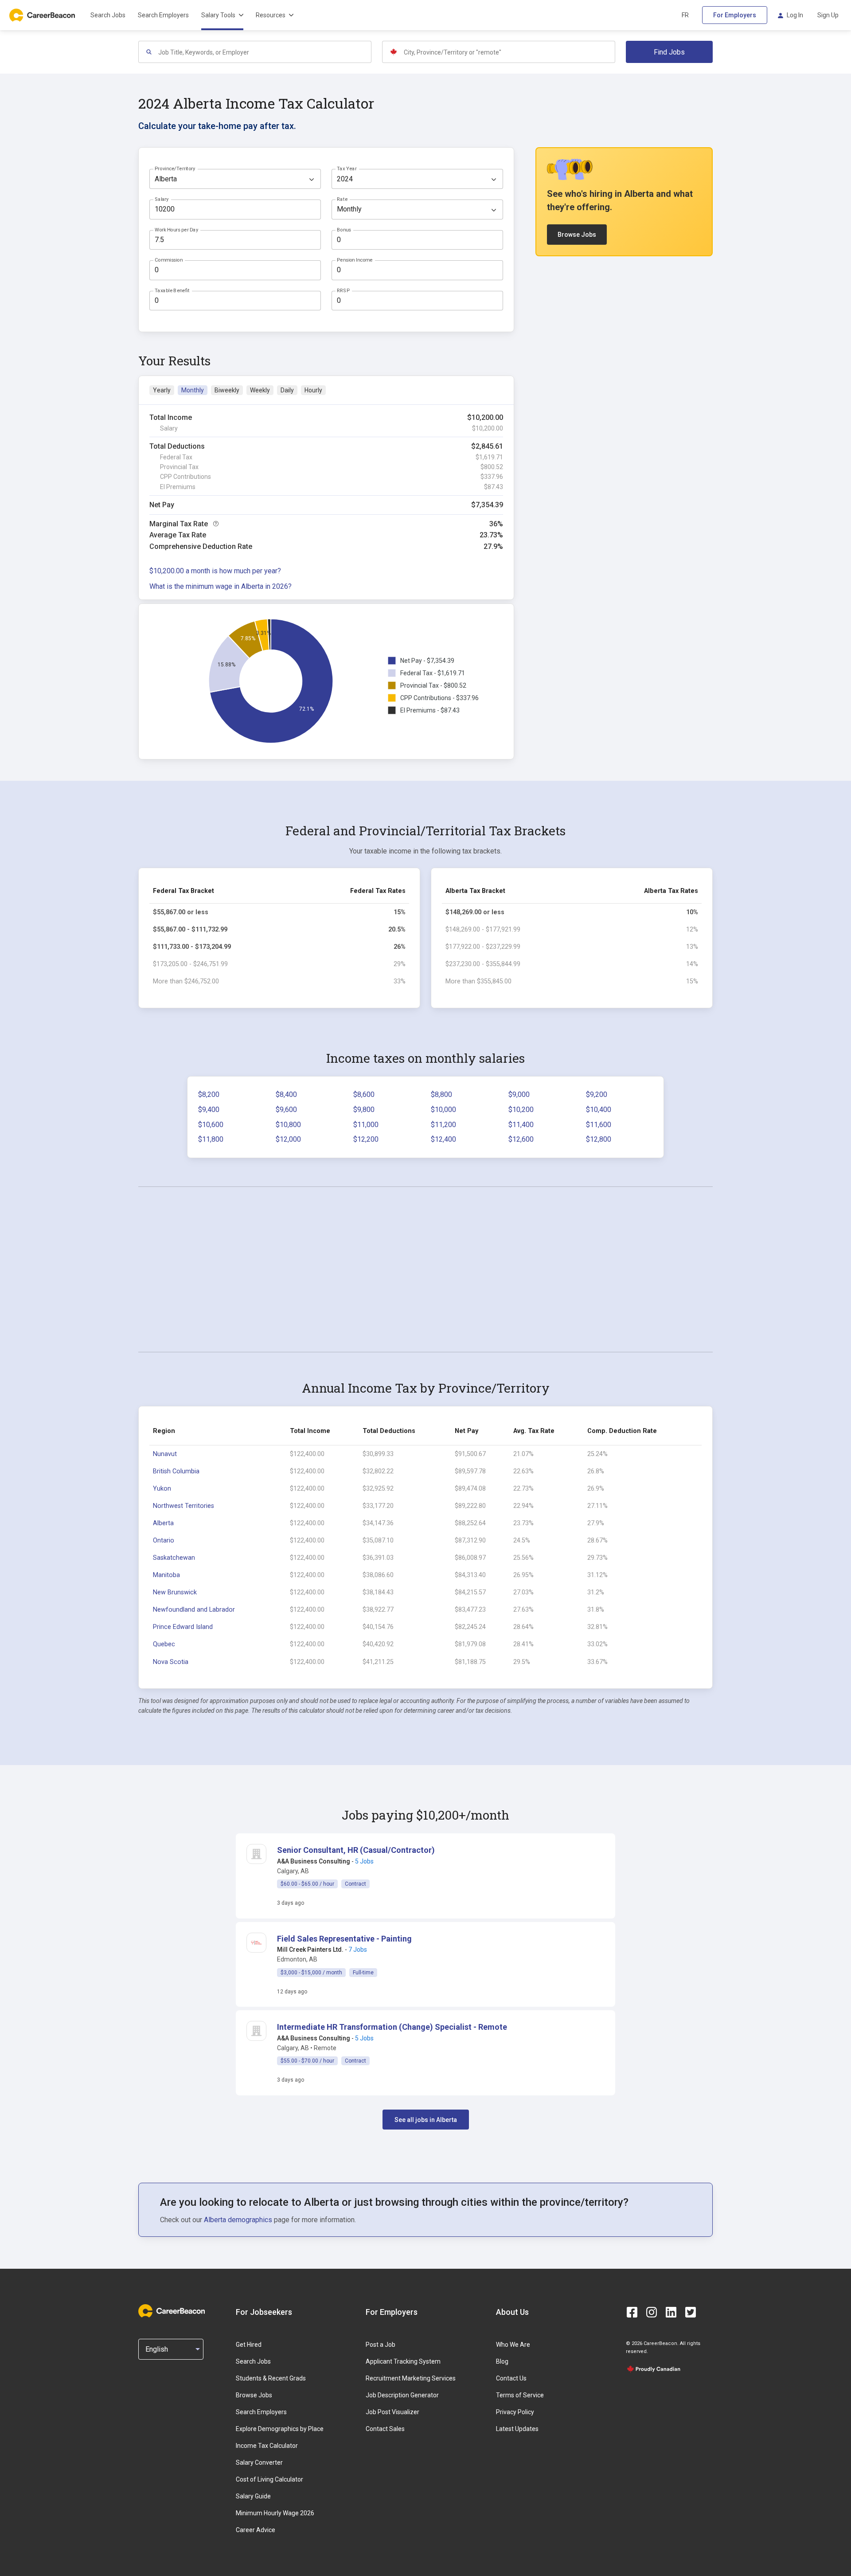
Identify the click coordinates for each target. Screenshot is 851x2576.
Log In (795, 15)
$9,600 (286, 1110)
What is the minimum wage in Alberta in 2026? (221, 586)
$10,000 (443, 1110)
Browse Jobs (577, 235)
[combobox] (264, 52)
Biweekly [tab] (227, 390)
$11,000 (366, 1125)
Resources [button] (271, 15)
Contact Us (511, 2378)
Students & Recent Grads (271, 2378)
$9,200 (597, 1094)
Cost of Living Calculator (269, 2479)
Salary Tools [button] (218, 15)
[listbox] (235, 179)
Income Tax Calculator (267, 2446)
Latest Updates (517, 2429)
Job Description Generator (402, 2395)
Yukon (162, 1489)
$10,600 (211, 1125)
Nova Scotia (171, 1662)
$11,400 (521, 1125)
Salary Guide (253, 2496)
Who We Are (513, 2345)
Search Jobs (108, 15)
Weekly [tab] (260, 390)
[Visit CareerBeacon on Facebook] (632, 2312)
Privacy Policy (515, 2412)
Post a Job (381, 2345)
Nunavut (165, 1454)
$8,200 (209, 1094)
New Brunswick (175, 1592)
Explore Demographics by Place (280, 2429)
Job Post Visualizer (392, 2412)
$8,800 (441, 1094)
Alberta (163, 1523)
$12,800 (599, 1139)
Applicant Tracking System (403, 2361)
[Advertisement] (425, 1269)
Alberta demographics (238, 2220)
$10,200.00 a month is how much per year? (215, 571)
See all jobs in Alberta (426, 2120)
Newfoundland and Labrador (194, 1610)
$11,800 (211, 1139)
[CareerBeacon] (172, 2312)
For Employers (735, 15)
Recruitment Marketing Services (411, 2378)
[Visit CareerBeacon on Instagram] (652, 2312)
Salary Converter (259, 2462)
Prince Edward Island (183, 1627)
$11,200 (443, 1125)
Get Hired (249, 2345)
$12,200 (366, 1139)
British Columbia (176, 1471)
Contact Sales (385, 2429)
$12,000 (288, 1139)
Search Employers (163, 15)
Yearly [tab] (162, 390)
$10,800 (288, 1125)
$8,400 (286, 1094)
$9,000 (519, 1094)
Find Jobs (669, 52)
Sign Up (828, 15)
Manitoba (166, 1575)
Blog (502, 2361)
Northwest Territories (183, 1506)
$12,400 (443, 1139)
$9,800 (364, 1110)
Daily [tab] (287, 390)
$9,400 (209, 1110)
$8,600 (364, 1094)
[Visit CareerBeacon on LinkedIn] (671, 2312)
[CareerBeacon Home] (43, 15)
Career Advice (256, 2530)
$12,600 (521, 1139)
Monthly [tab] (193, 390)
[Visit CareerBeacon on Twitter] (691, 2312)
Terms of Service (520, 2395)
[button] (356, 1850)
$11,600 (599, 1125)
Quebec (164, 1644)
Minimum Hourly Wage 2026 (275, 2513)
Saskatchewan (174, 1558)
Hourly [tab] (313, 390)
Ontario (164, 1541)
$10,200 (521, 1110)
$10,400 (599, 1110)
